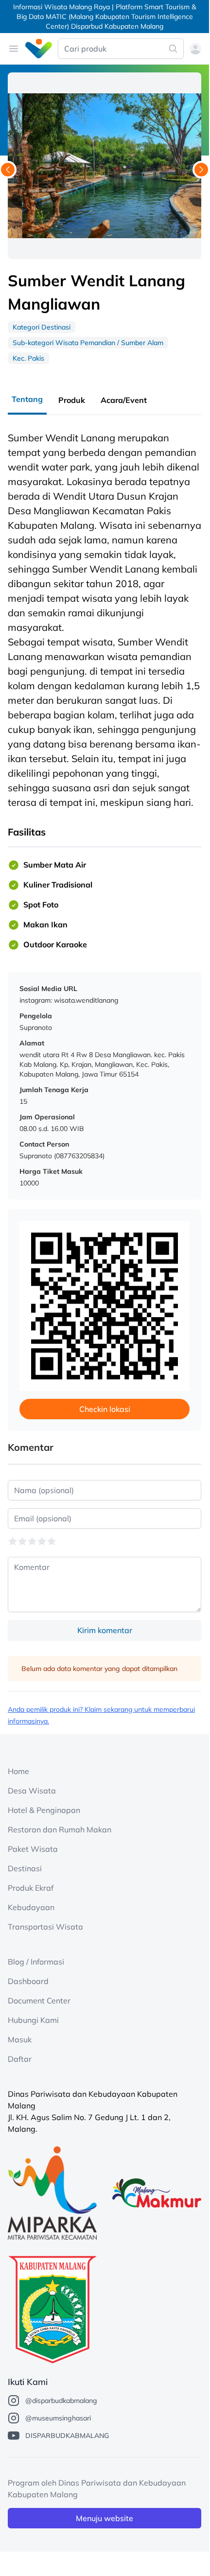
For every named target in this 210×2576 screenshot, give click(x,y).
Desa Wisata (32, 1791)
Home (18, 1771)
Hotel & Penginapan (44, 1810)
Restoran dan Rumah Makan (60, 1829)
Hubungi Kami (33, 2020)
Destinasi (25, 1868)
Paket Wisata (33, 1849)
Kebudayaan (31, 1907)
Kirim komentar (105, 1630)
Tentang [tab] (27, 399)
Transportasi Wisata (45, 1927)
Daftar (20, 2059)
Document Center (39, 2001)
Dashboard (28, 1981)
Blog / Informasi (36, 1962)
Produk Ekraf (31, 1888)
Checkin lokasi (105, 1409)
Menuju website (105, 2518)
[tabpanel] (105, 696)
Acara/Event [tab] (124, 400)
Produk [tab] (72, 400)
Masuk (20, 2039)
